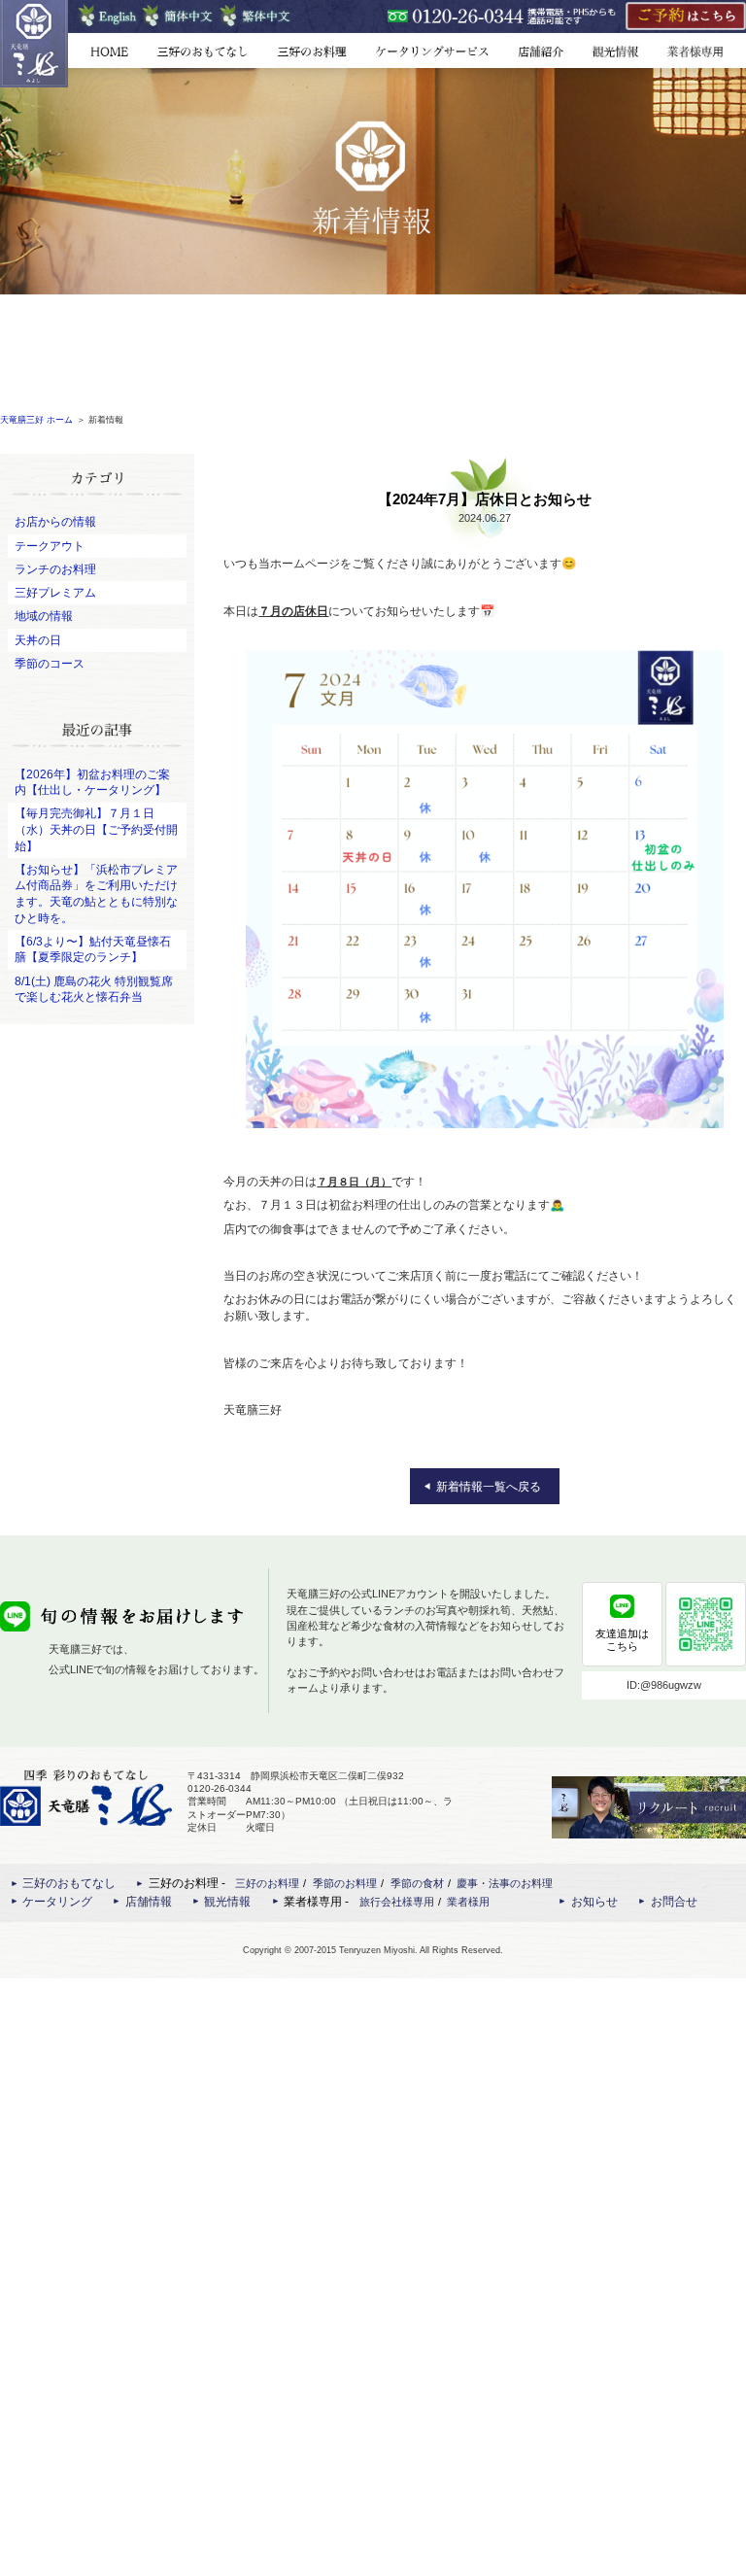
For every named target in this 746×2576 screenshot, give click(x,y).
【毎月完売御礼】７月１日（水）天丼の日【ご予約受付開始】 (96, 829)
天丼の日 (38, 640)
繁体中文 (255, 16)
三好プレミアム (55, 593)
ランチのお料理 (55, 569)
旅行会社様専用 (397, 1902)
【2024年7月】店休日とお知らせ (485, 499)
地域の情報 (44, 616)
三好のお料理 (311, 51)
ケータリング (432, 51)
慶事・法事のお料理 (505, 1883)
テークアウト (50, 546)
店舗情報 (541, 51)
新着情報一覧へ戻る (489, 1486)
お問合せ (674, 1902)
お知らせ (594, 1902)
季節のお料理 (345, 1883)
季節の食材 (417, 1883)
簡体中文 (178, 16)
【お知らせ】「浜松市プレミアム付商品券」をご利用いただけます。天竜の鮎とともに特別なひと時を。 (96, 894)
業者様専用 (699, 51)
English (107, 16)
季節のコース (50, 664)
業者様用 (468, 1902)
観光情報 (615, 51)
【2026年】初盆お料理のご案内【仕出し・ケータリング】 (92, 783)
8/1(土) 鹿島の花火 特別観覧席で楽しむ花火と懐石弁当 (94, 990)
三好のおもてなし (203, 51)
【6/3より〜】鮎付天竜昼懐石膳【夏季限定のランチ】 (93, 950)
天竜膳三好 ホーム (36, 420)
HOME (117, 51)
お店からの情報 (55, 522)
